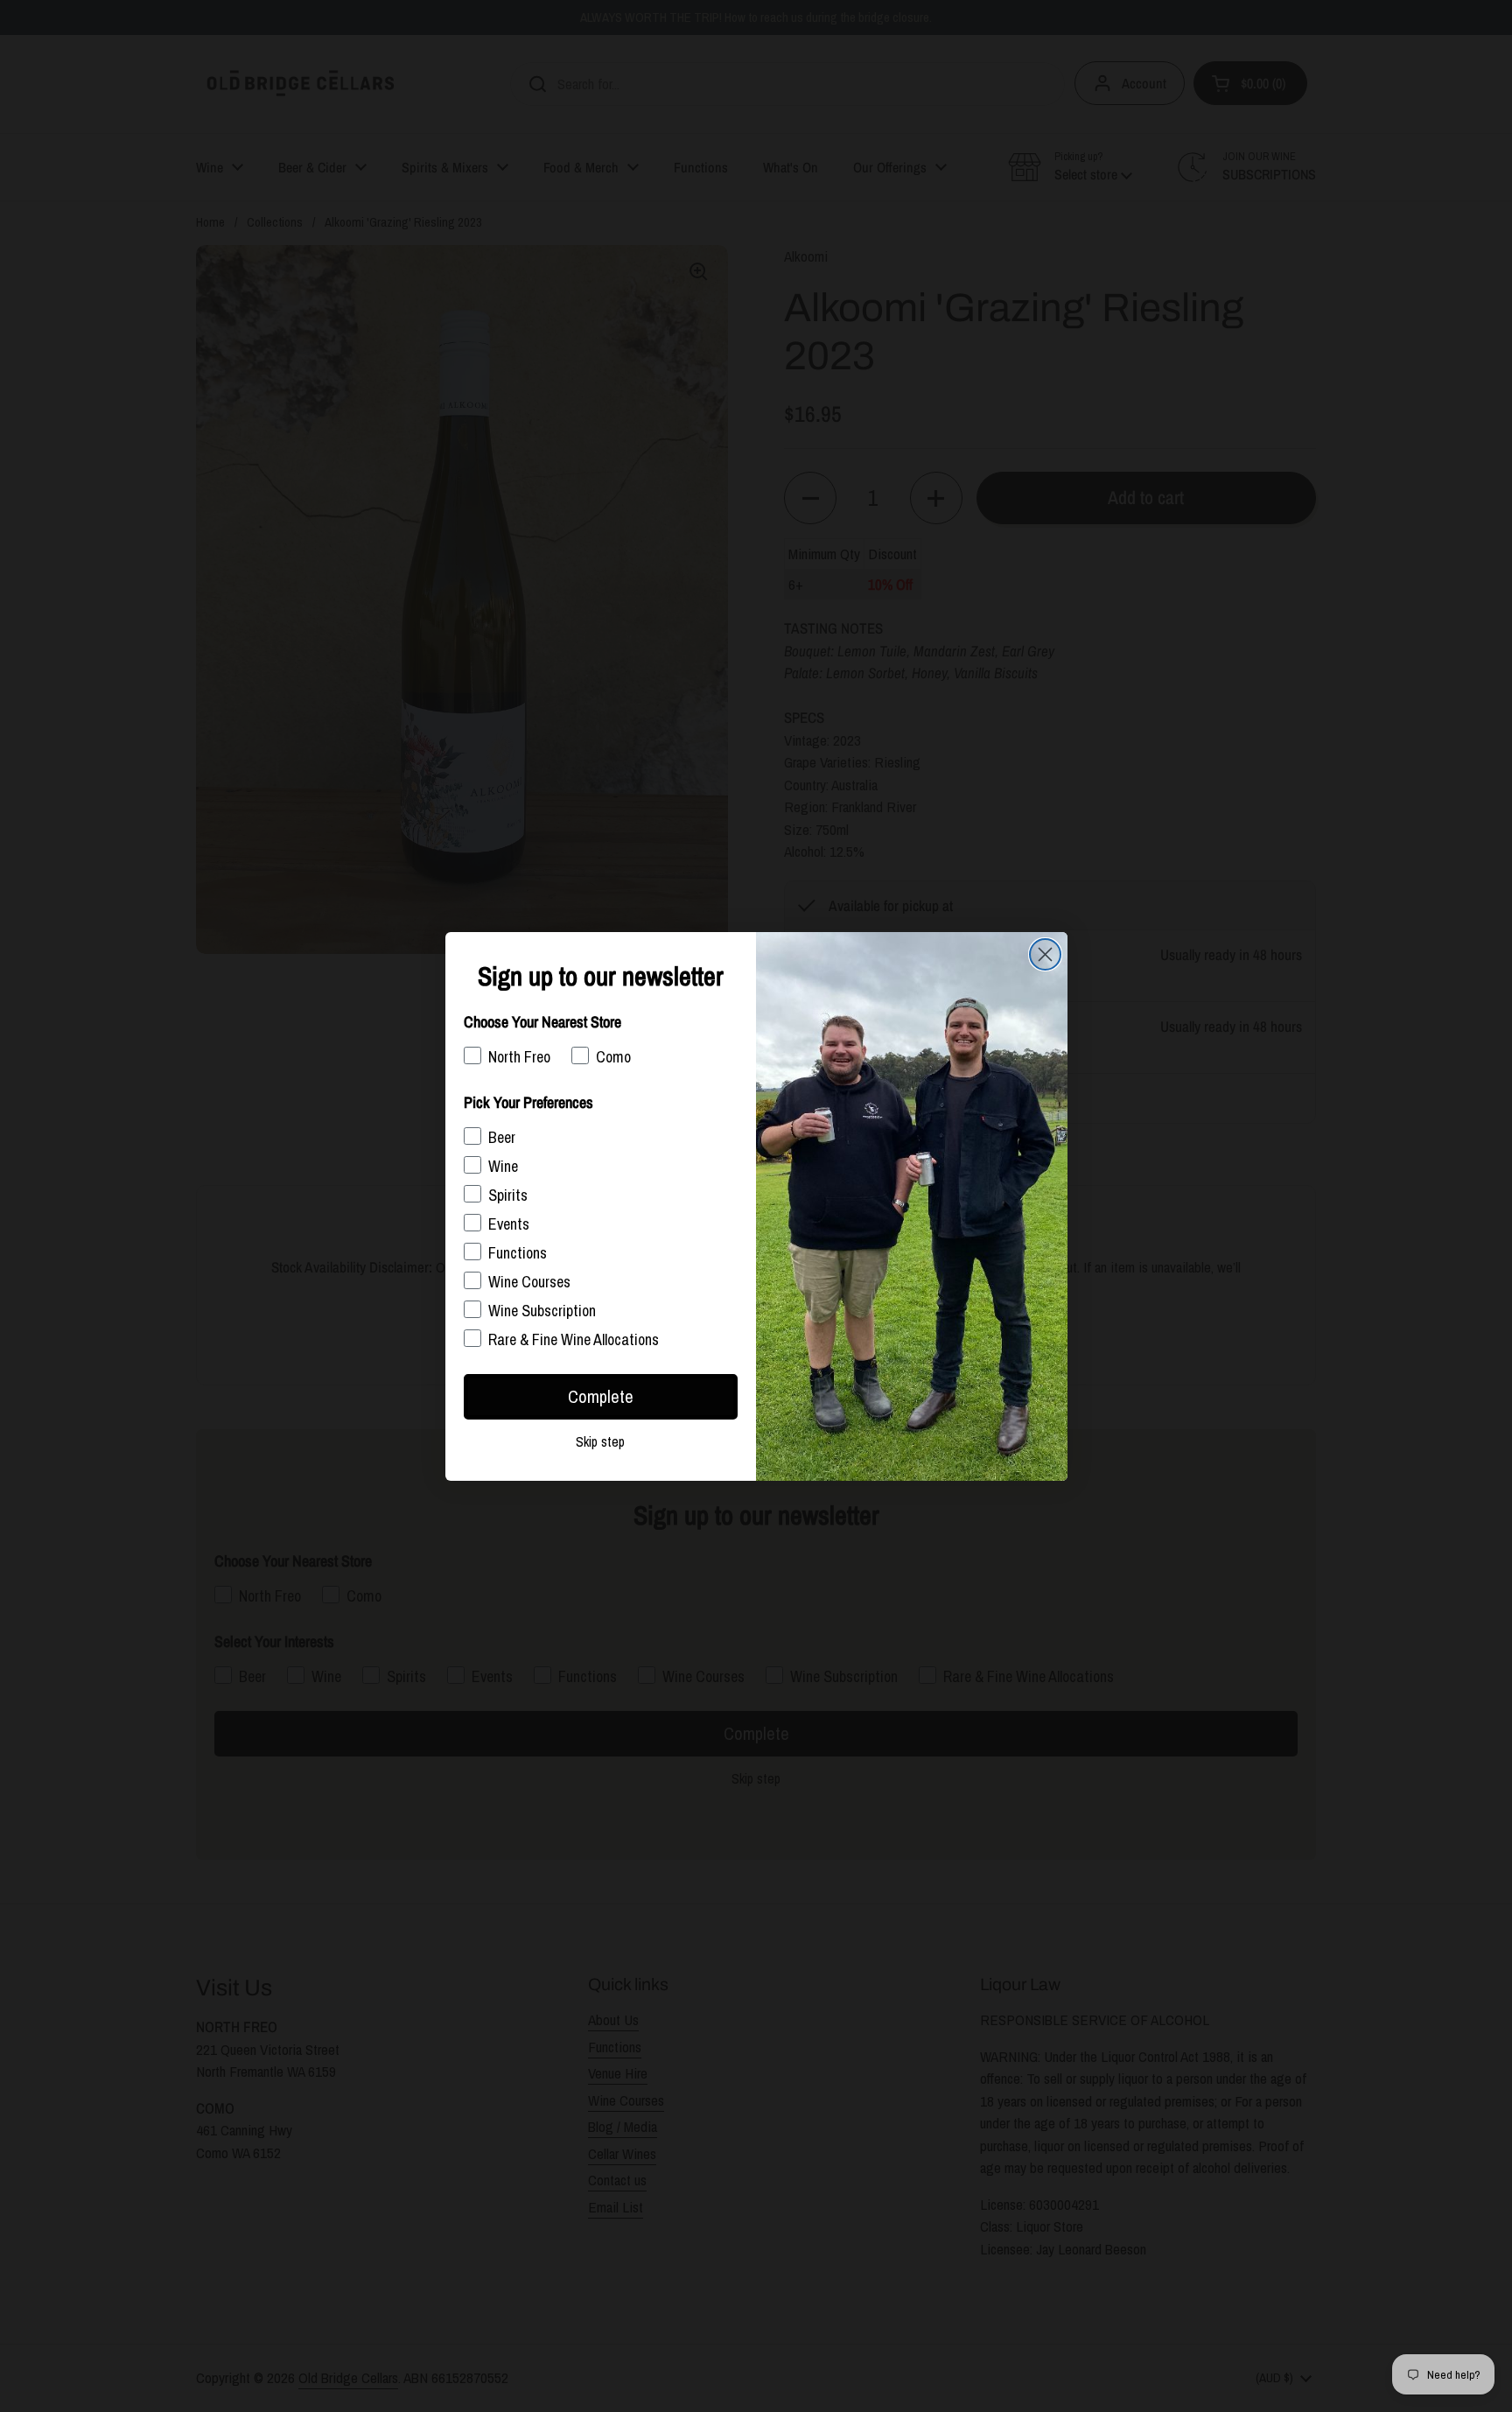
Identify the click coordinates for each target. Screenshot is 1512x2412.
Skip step (600, 1441)
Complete (601, 1396)
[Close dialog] (1045, 954)
